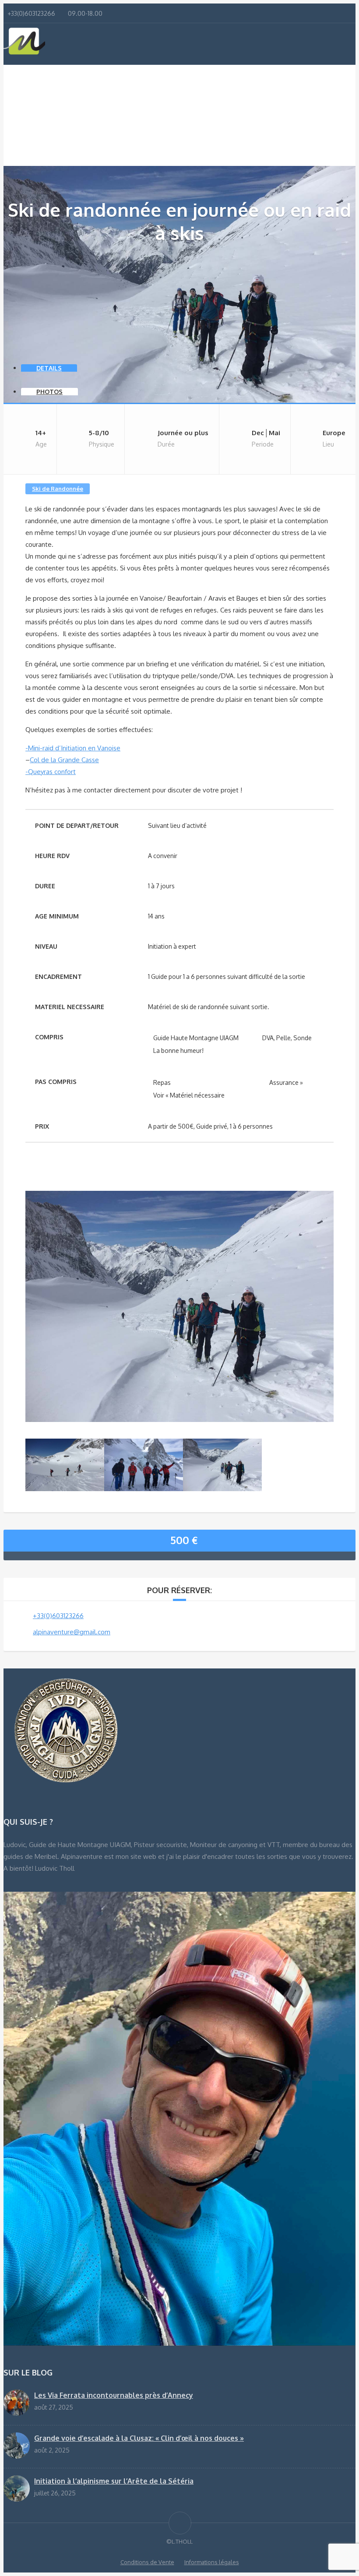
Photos (49, 392)
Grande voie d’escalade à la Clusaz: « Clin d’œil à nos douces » (139, 2438)
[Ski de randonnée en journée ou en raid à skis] (179, 1420)
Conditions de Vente (147, 2562)
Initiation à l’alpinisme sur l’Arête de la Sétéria (114, 2481)
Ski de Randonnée (58, 489)
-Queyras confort (51, 772)
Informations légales (212, 2562)
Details (49, 368)
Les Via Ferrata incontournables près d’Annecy (114, 2395)
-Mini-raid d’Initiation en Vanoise (73, 748)
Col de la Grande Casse (64, 760)
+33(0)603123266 (58, 1616)
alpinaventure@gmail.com (72, 1632)
